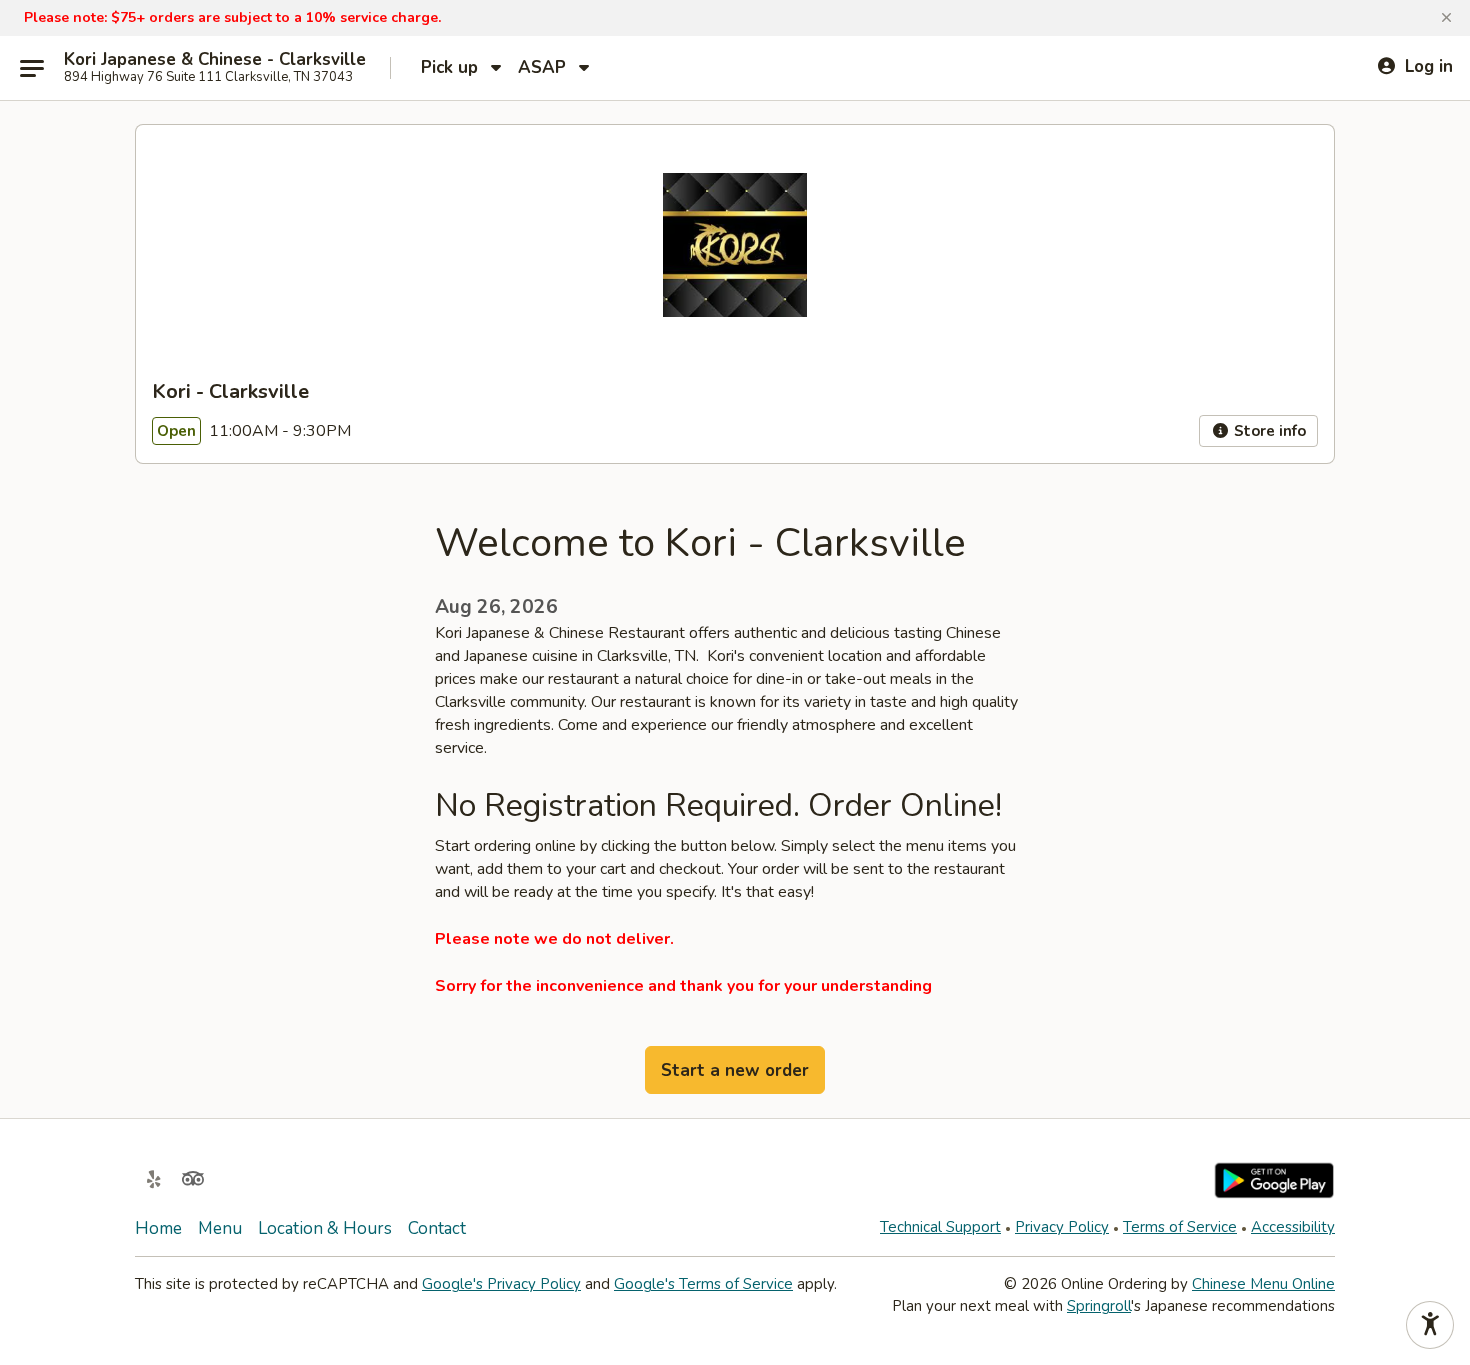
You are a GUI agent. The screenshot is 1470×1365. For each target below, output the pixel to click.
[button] (1446, 18)
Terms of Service (1180, 1227)
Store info (1268, 431)
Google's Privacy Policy (501, 1284)
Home (158, 1228)
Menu (220, 1228)
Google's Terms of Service (703, 1284)
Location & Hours (325, 1228)
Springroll (1099, 1306)
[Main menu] (32, 68)
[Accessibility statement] (1430, 1325)
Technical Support (940, 1227)
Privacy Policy (1062, 1227)
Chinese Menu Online (1263, 1284)
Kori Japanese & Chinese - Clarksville (215, 60)
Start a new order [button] (735, 1070)
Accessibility (1293, 1227)
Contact (437, 1228)
